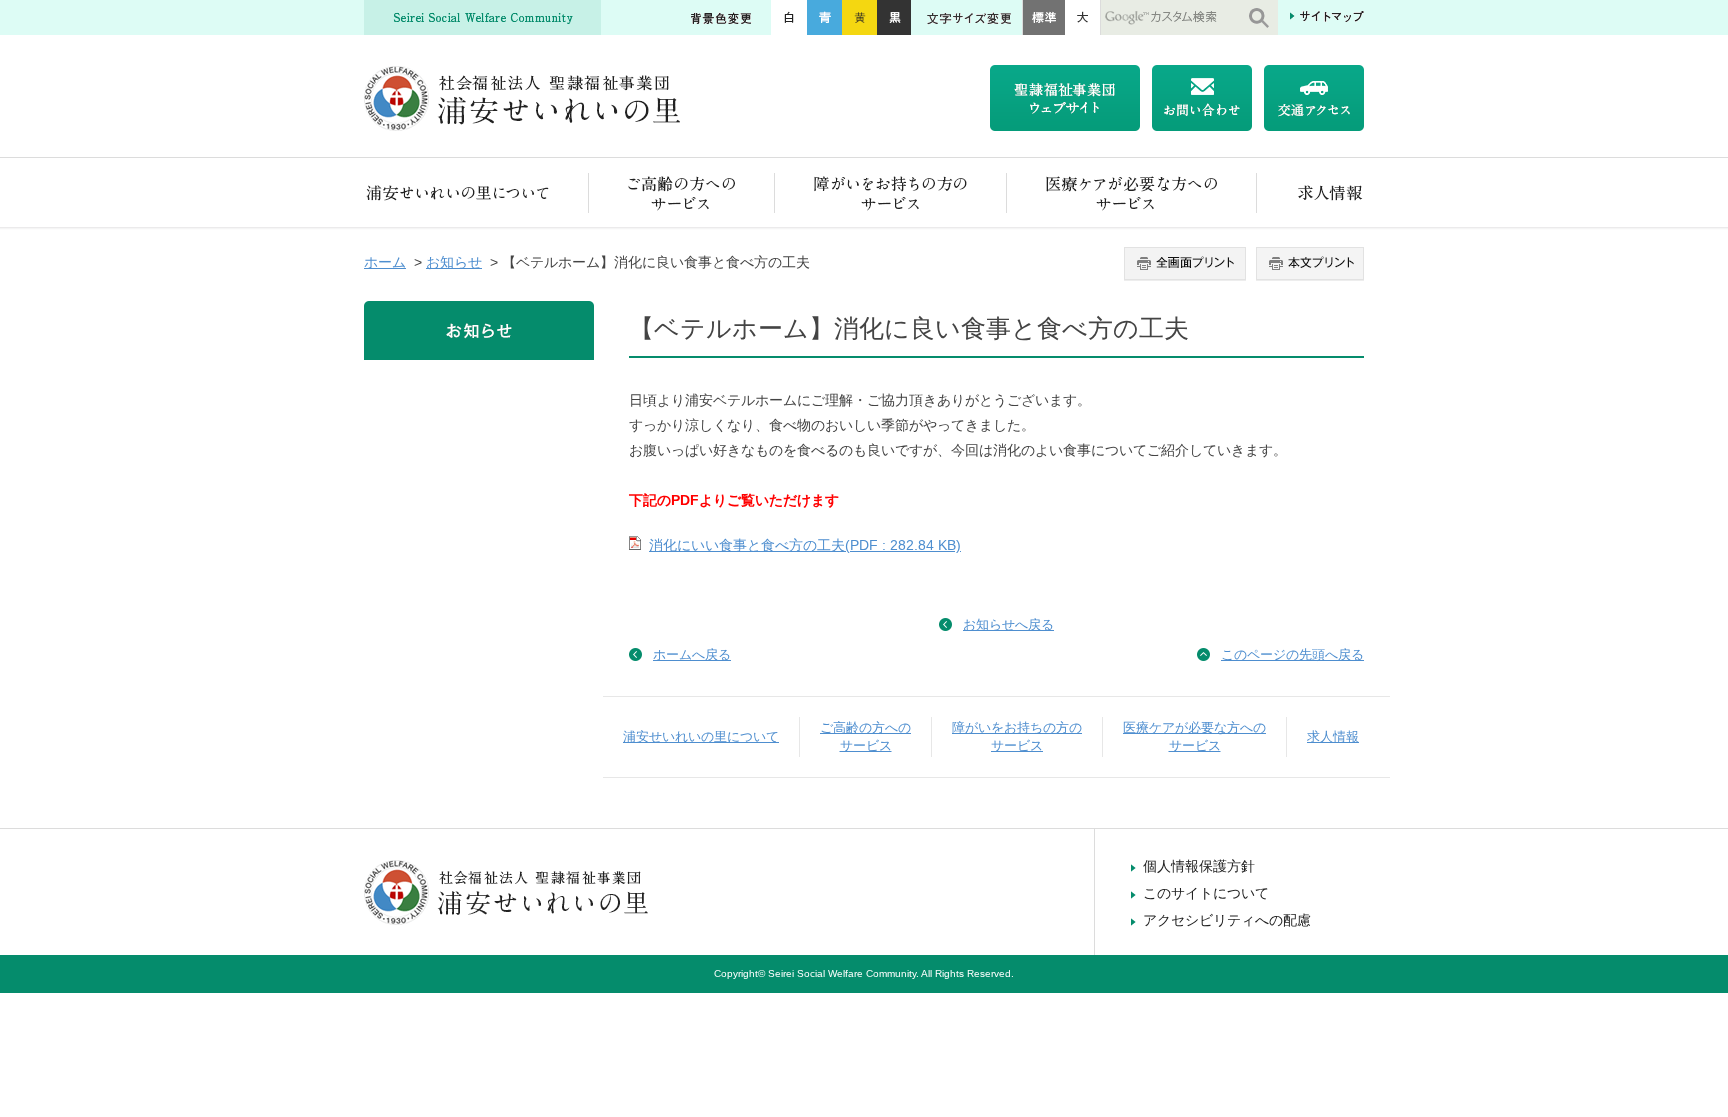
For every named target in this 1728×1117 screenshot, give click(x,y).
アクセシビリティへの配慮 (1227, 920)
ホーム (385, 262)
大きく (1083, 17)
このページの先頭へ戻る (1292, 654)
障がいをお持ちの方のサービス (891, 192)
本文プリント (1307, 264)
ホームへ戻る (692, 654)
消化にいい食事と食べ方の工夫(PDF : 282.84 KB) (805, 545)
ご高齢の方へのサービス (682, 192)
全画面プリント (1187, 264)
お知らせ (454, 262)
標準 (1043, 17)
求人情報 (1310, 192)
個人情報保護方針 (1199, 866)
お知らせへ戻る (1008, 624)
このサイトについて (1206, 893)
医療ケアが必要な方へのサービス (1132, 192)
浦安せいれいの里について (476, 192)
